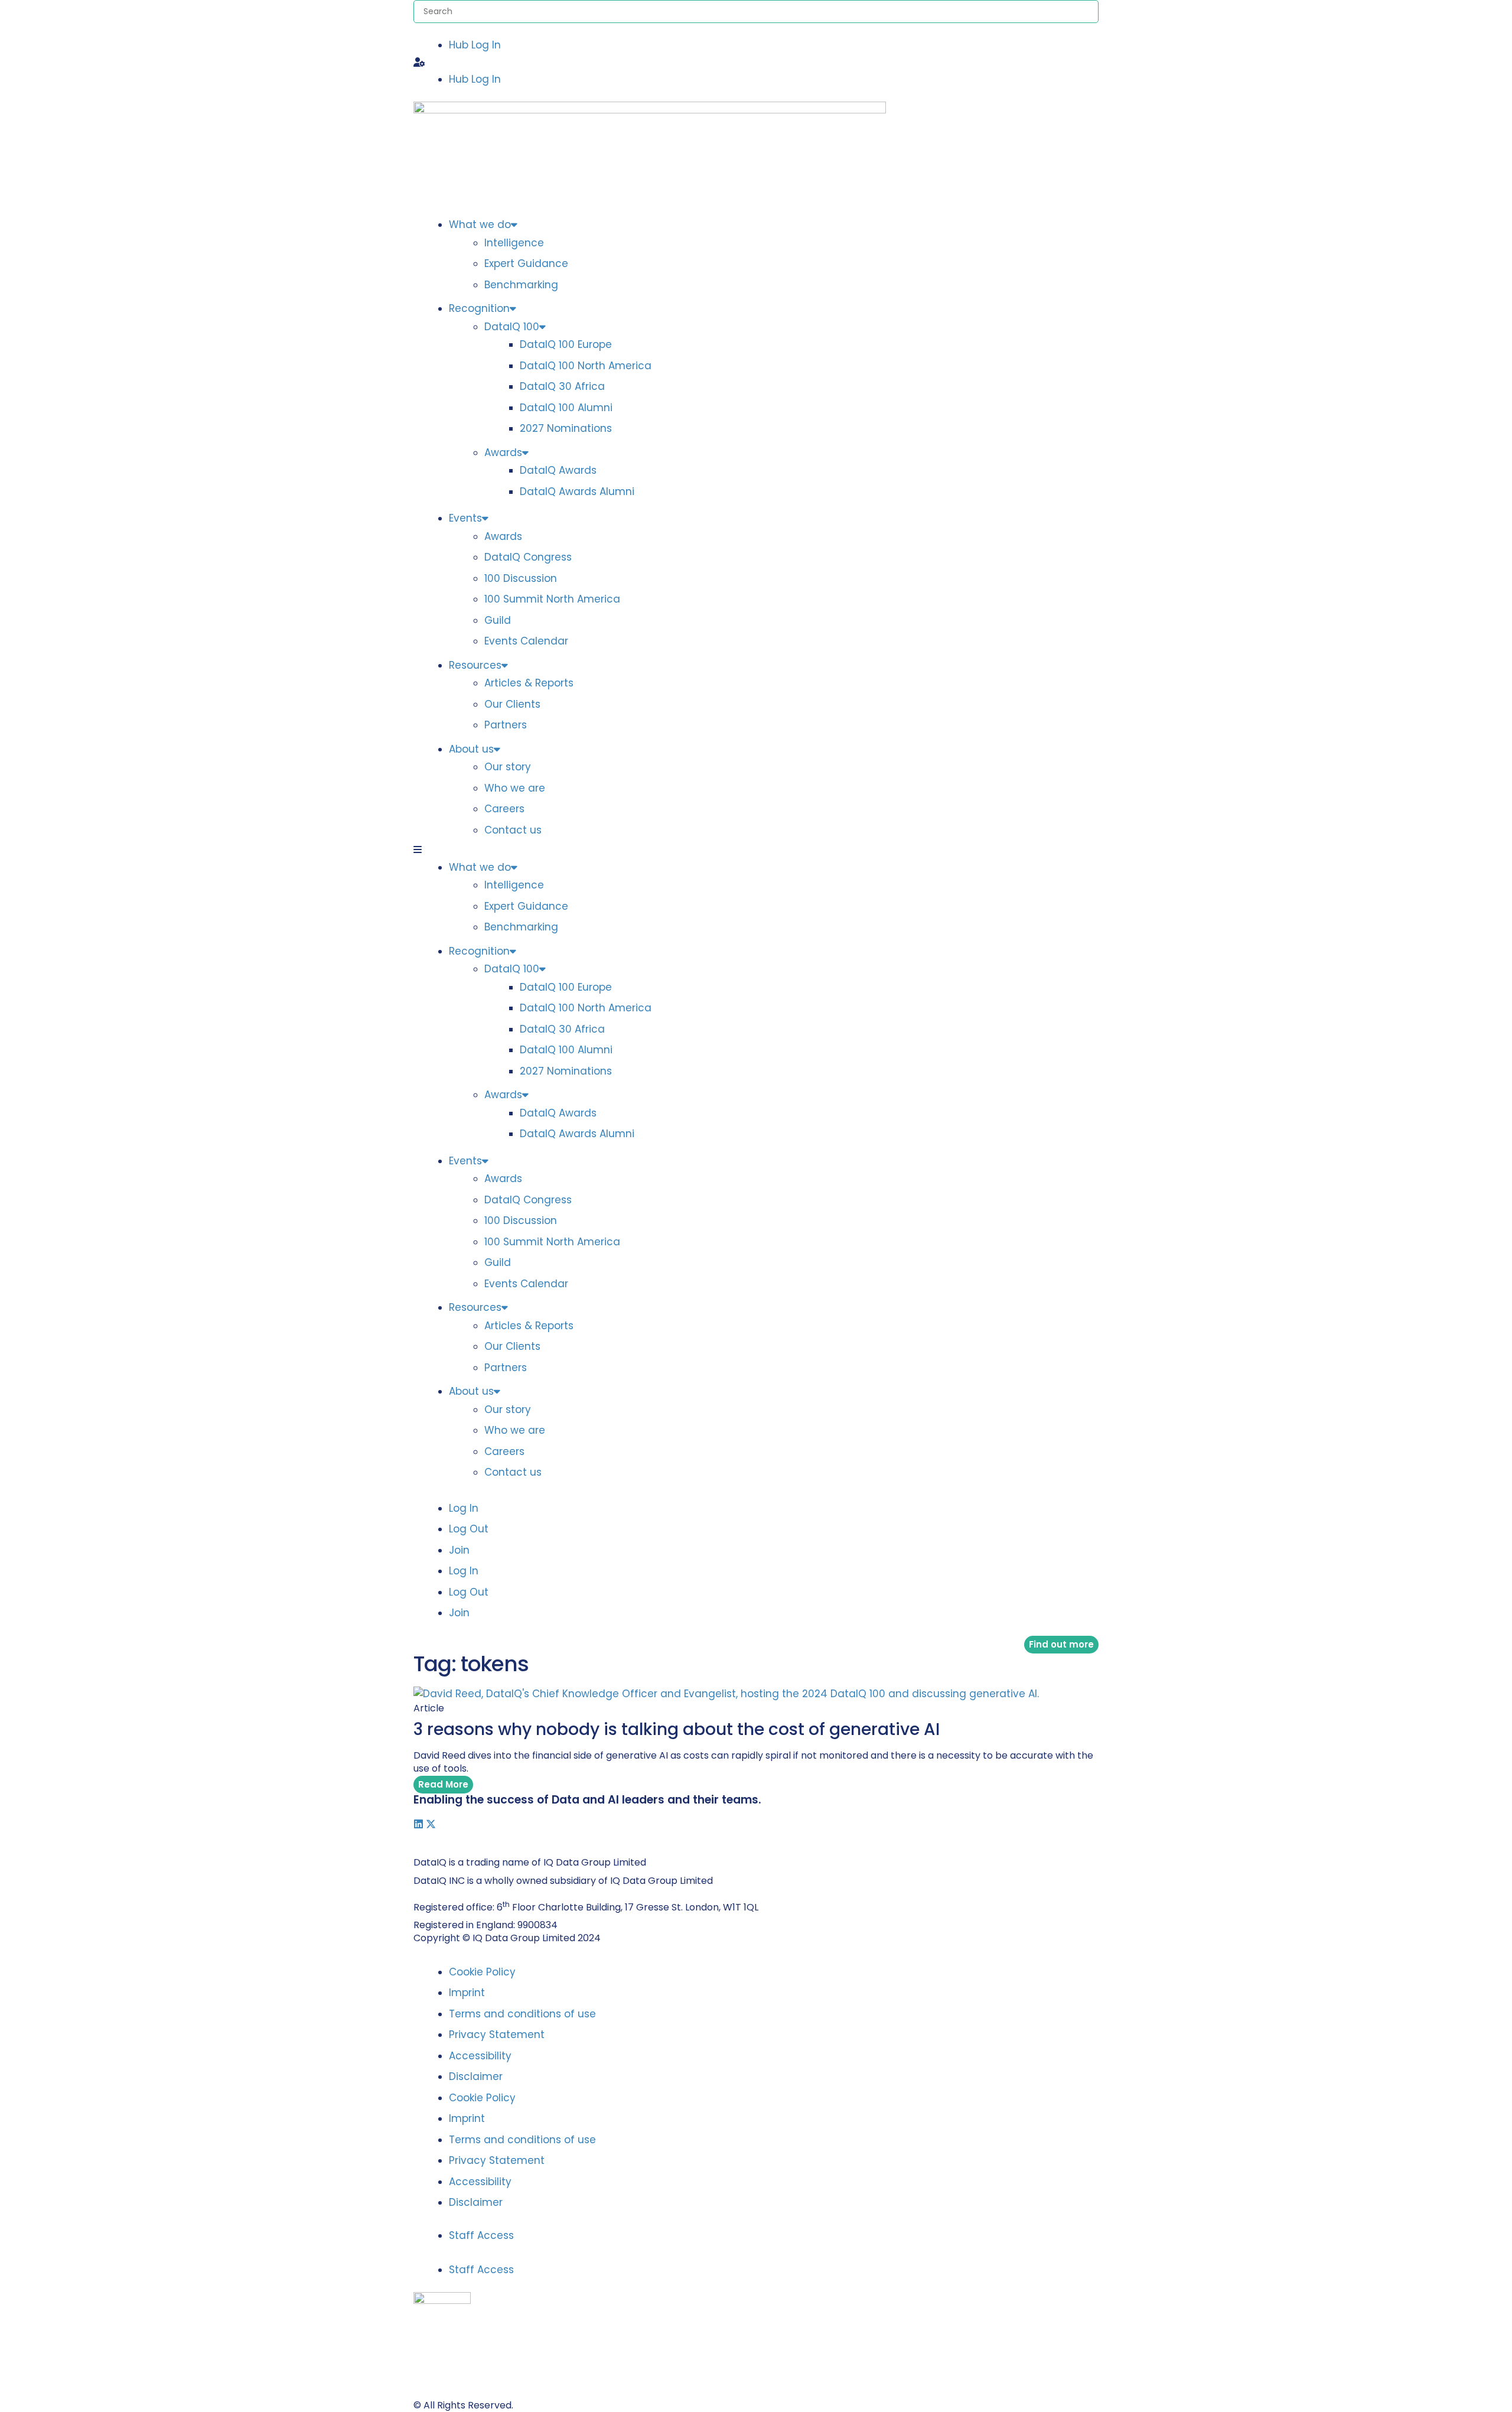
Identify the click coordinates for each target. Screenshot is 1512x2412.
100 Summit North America (552, 599)
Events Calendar (526, 641)
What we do (480, 224)
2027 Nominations (566, 428)
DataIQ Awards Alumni (577, 491)
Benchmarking (521, 285)
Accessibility (480, 2056)
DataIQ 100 (512, 327)
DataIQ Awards (558, 470)
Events (465, 518)
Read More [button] (443, 1784)
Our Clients (512, 704)
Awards (503, 453)
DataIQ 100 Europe (566, 344)
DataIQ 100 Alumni (566, 408)
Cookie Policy (482, 1972)
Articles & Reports (529, 683)
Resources (475, 665)
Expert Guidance (526, 263)
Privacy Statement (497, 2035)
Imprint (467, 1993)
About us (471, 749)
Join (459, 1550)
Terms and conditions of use (522, 2014)
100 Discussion (521, 578)
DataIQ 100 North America (586, 366)
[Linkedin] (418, 1824)
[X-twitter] (431, 1824)
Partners (506, 725)
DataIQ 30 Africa (562, 386)
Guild (498, 620)
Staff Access (481, 2235)
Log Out (469, 1529)
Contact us (513, 830)
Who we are (515, 788)
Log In (464, 1508)
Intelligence (514, 243)
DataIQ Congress (528, 557)
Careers (504, 809)
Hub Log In (475, 45)
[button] (756, 63)
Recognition (479, 308)
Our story (508, 767)
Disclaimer (476, 2076)
